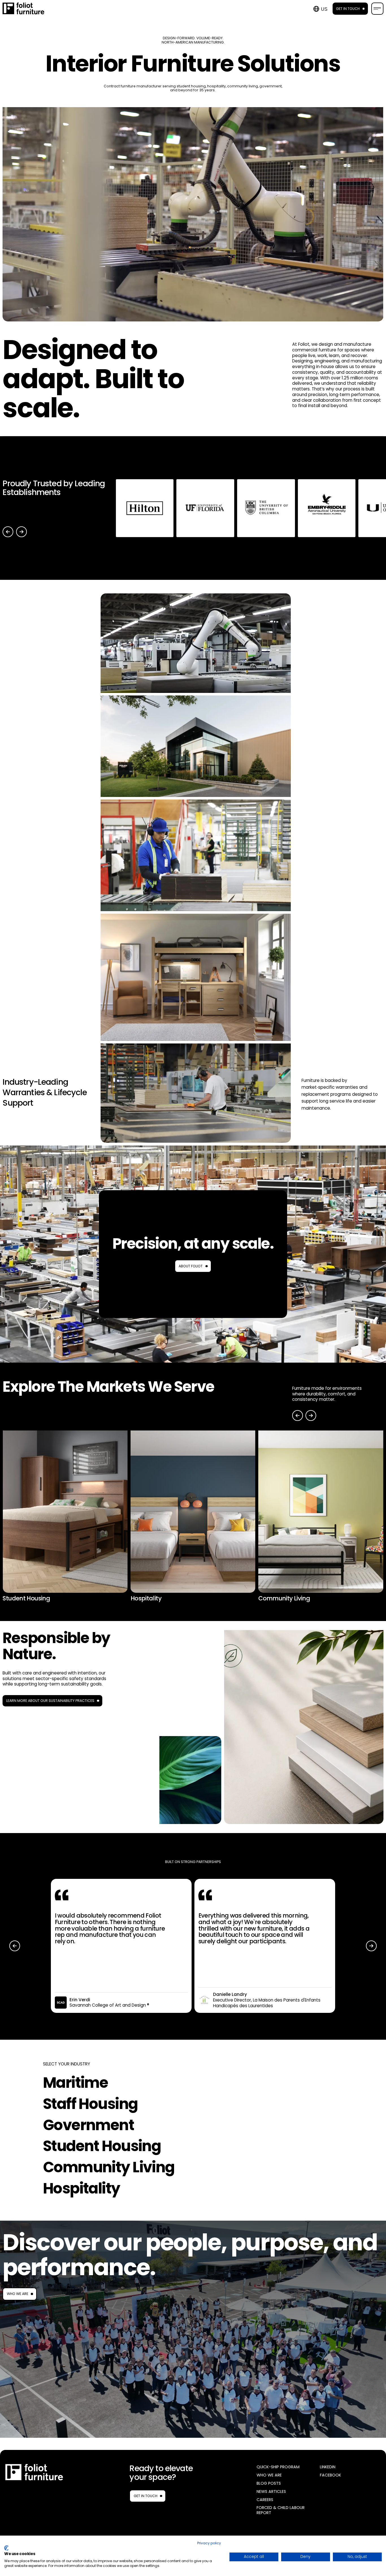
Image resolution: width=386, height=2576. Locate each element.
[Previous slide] (8, 532)
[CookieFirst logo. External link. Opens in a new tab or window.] (6, 2548)
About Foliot (191, 1266)
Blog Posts (269, 2483)
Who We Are (18, 2294)
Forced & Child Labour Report (281, 2510)
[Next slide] (21, 532)
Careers (265, 2500)
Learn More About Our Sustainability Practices (50, 1701)
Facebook (330, 2475)
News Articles (271, 2492)
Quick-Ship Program (278, 2467)
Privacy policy (209, 2543)
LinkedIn (328, 2467)
